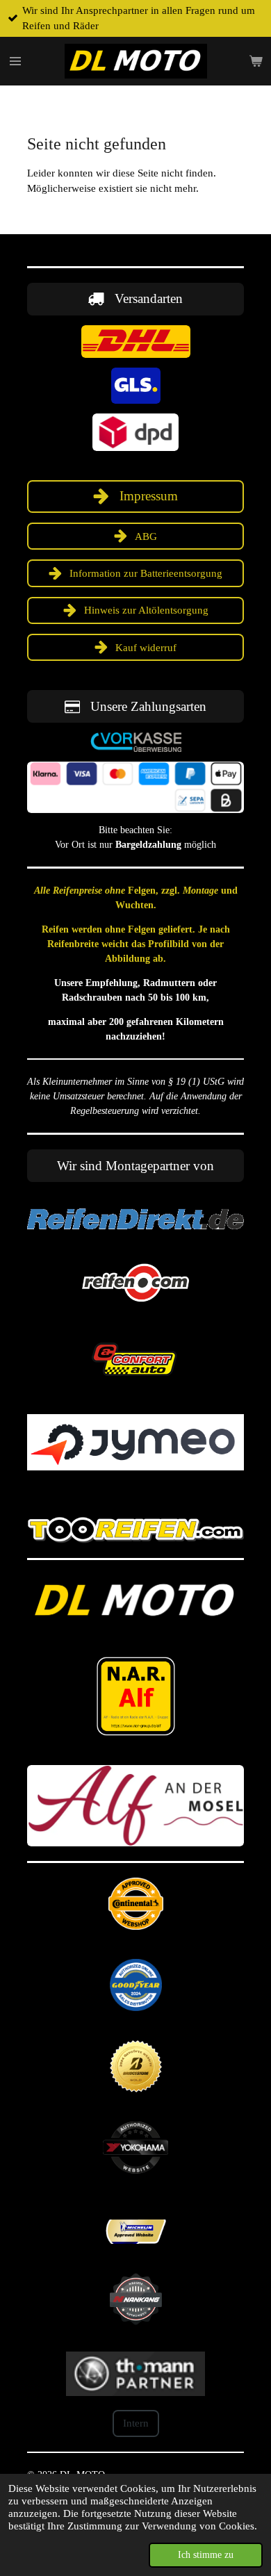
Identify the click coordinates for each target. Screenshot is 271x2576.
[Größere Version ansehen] (136, 342)
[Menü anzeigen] (15, 61)
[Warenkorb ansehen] (256, 61)
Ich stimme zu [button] (206, 2555)
